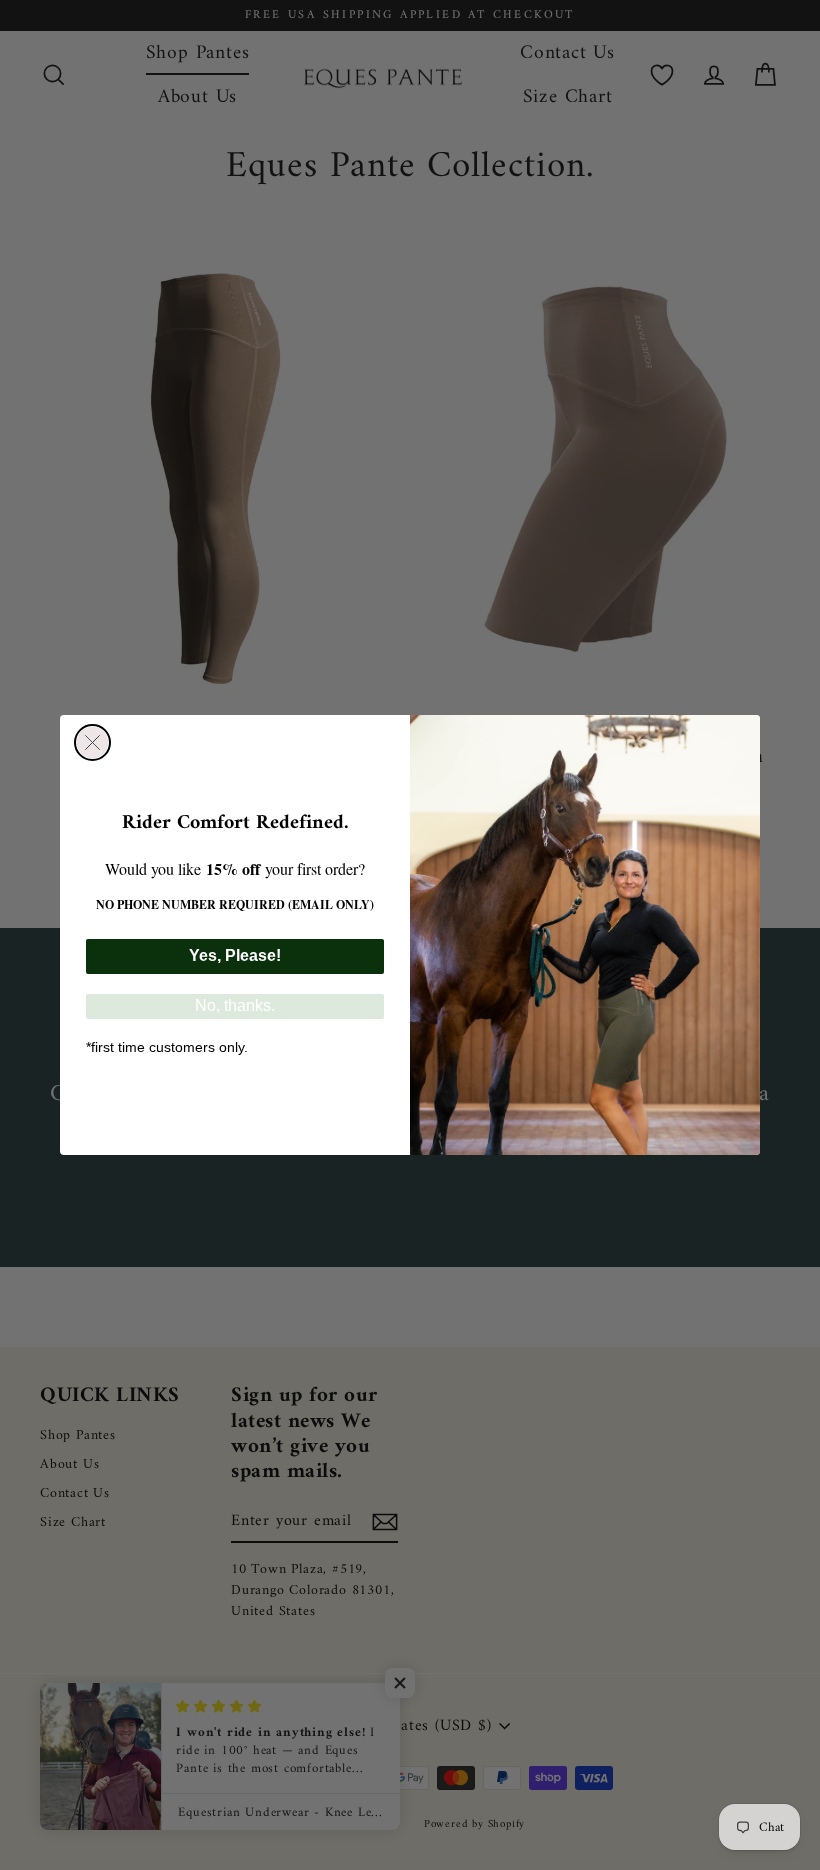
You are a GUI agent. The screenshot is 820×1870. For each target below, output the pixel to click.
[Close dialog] (92, 742)
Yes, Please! (235, 955)
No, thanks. (235, 1005)
